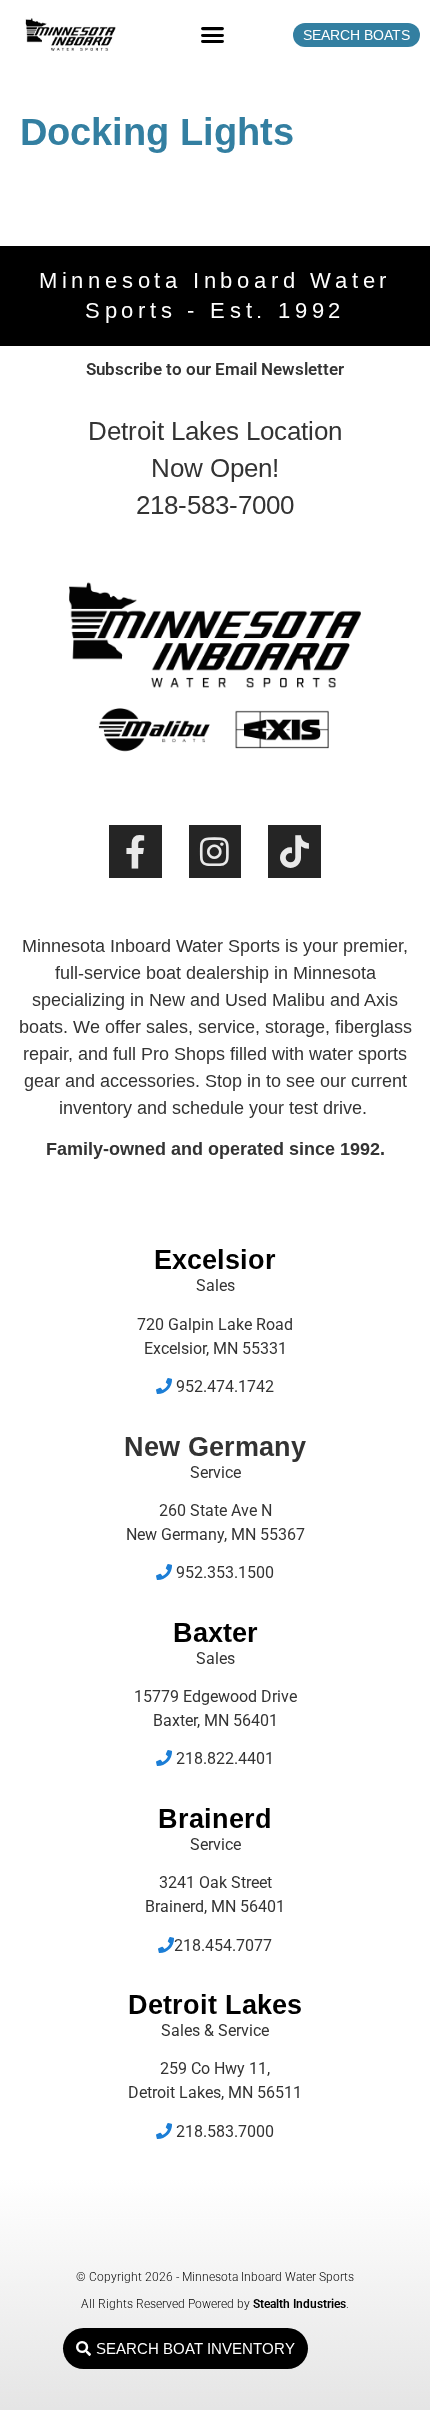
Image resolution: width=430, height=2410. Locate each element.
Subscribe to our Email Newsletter (215, 369)
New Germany (215, 1447)
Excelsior (215, 1260)
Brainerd (215, 1819)
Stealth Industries (299, 2304)
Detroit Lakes (215, 2005)
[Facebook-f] (135, 851)
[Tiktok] (294, 851)
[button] (213, 35)
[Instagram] (215, 851)
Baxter (215, 1633)
